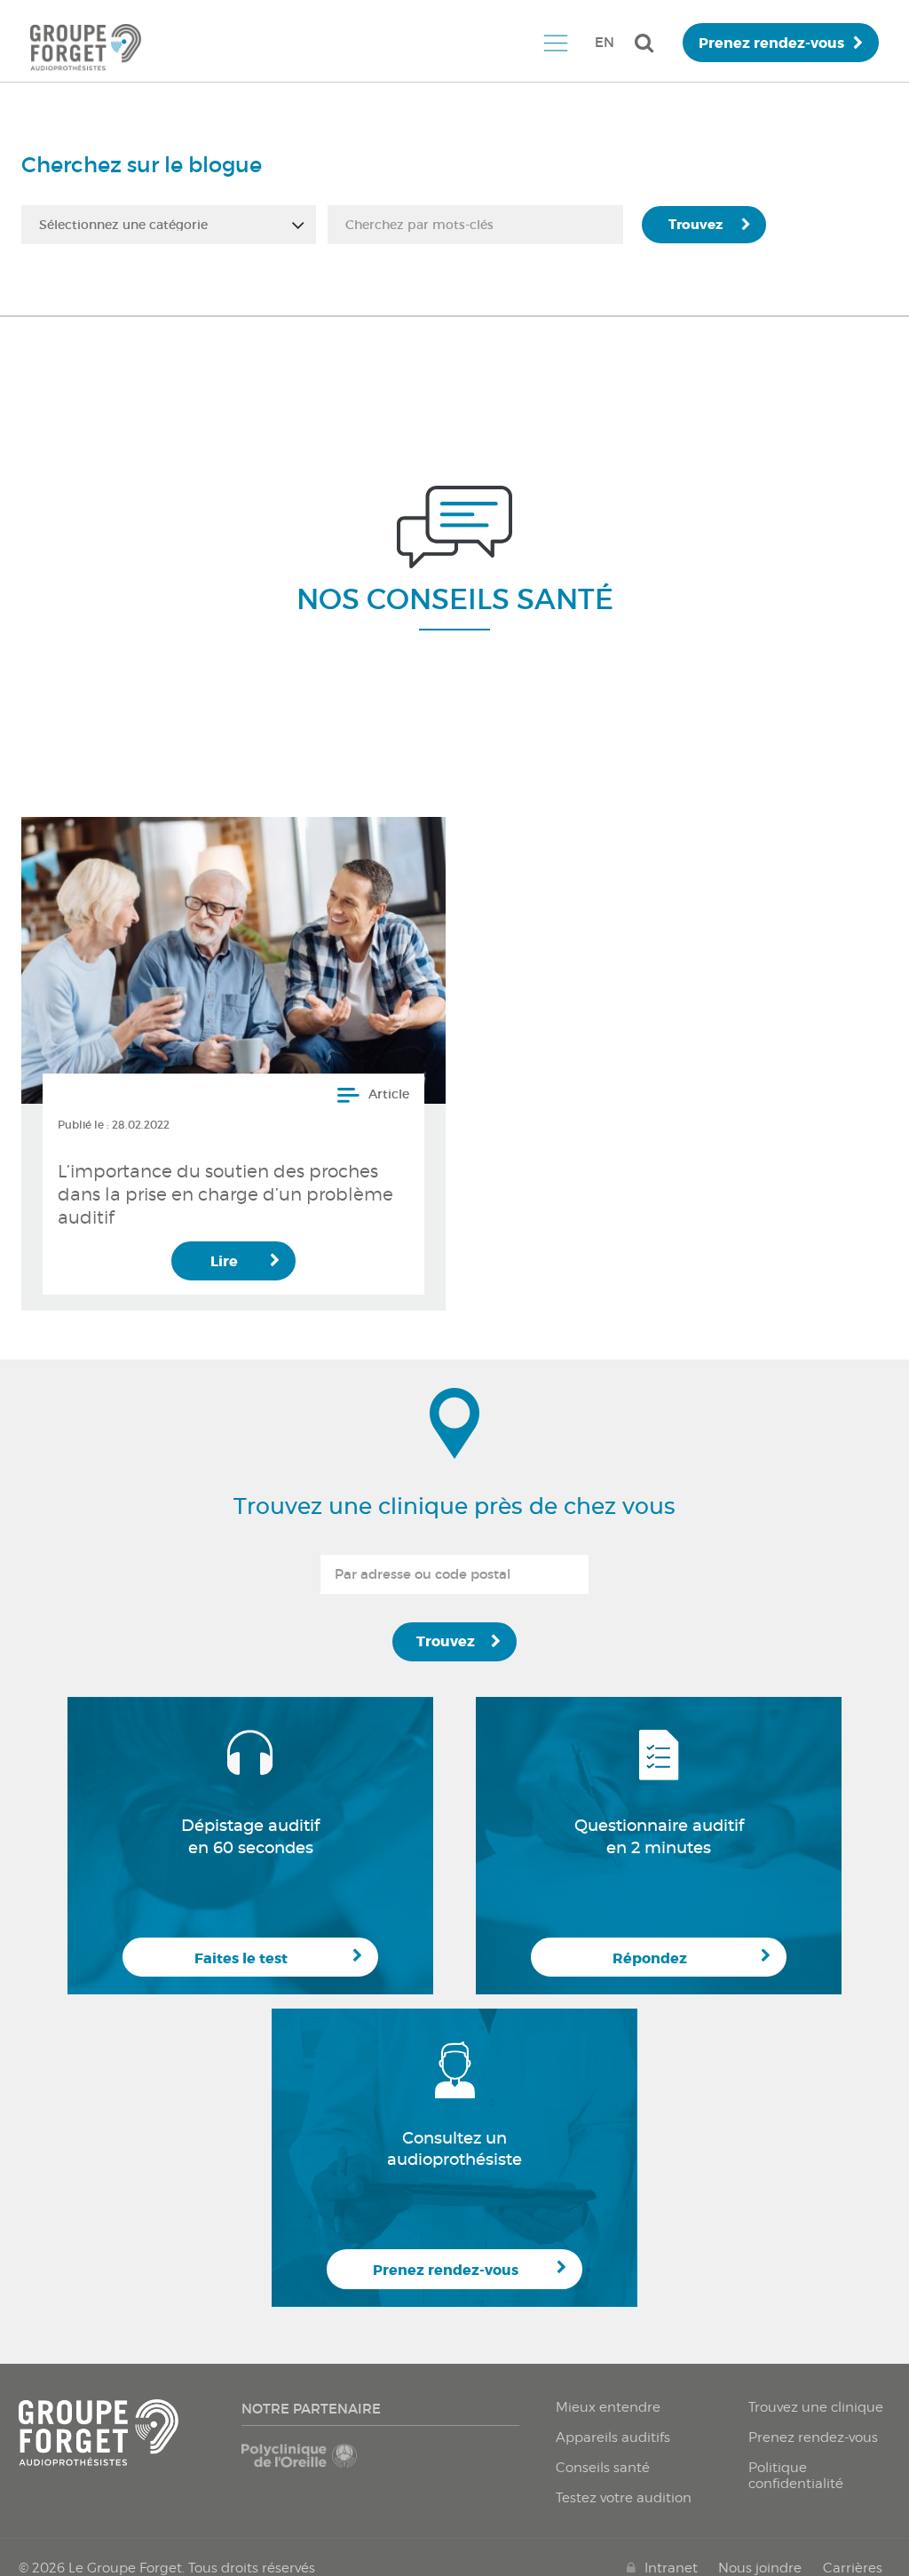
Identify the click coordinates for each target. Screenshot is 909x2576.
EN (605, 42)
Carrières (853, 2568)
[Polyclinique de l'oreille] (308, 2464)
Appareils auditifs (613, 2437)
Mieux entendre (608, 2407)
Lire (224, 1261)
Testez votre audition (624, 2498)
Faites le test (241, 1958)
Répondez (650, 1958)
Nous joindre (760, 2568)
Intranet (671, 2568)
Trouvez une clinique (816, 2407)
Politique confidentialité (796, 2476)
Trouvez (696, 225)
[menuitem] (555, 43)
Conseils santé (603, 2468)
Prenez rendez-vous (771, 43)
